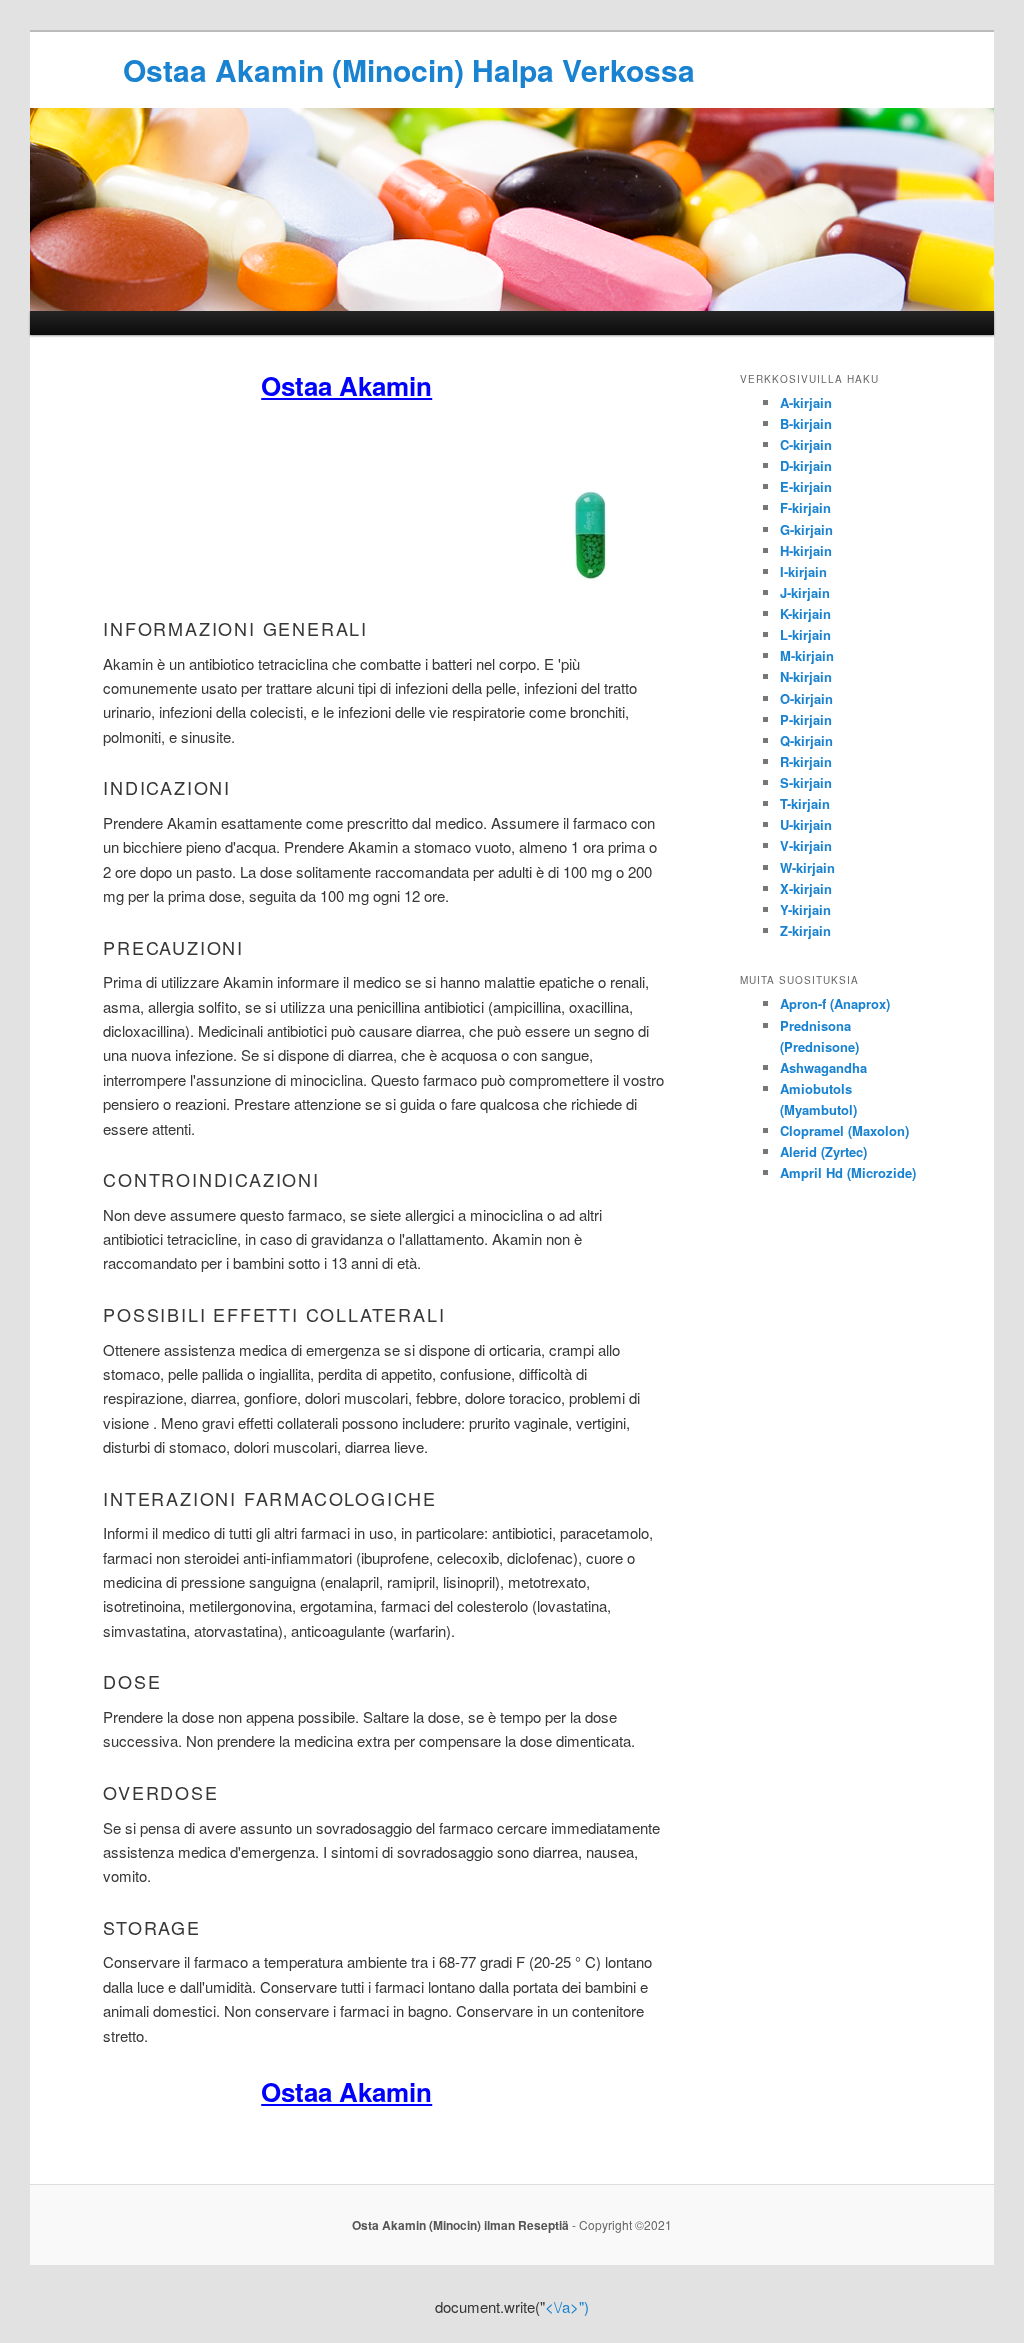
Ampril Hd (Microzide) (848, 1172)
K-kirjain (805, 613)
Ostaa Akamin (346, 385)
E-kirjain (806, 486)
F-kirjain (805, 507)
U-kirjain (806, 824)
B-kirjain (806, 423)
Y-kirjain (805, 909)
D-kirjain (806, 465)
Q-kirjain (806, 740)
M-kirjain (807, 655)
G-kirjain (806, 529)
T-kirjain (805, 803)
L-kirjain (805, 634)
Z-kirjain (805, 930)
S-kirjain (806, 782)
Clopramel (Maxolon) (844, 1130)
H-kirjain (806, 550)
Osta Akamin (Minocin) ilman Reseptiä (460, 2225)
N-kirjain (806, 676)
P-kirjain (806, 719)
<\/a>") (567, 2306)
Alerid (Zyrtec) (823, 1151)
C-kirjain (806, 444)
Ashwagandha (823, 1067)
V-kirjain (806, 845)
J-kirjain (805, 592)
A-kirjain (806, 402)
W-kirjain (807, 867)
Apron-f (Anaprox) (835, 1003)
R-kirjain (806, 761)
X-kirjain (806, 888)
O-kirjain (806, 698)
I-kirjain (803, 571)
